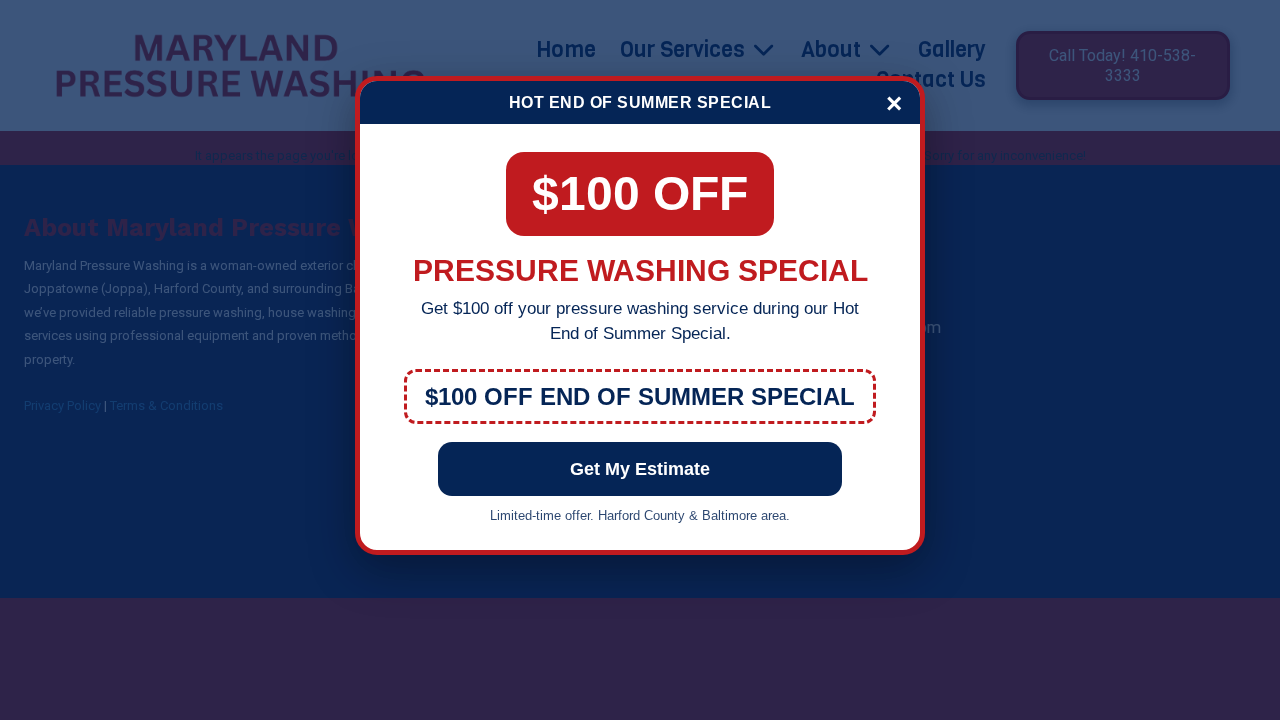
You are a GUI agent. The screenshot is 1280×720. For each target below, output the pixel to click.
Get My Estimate (640, 469)
